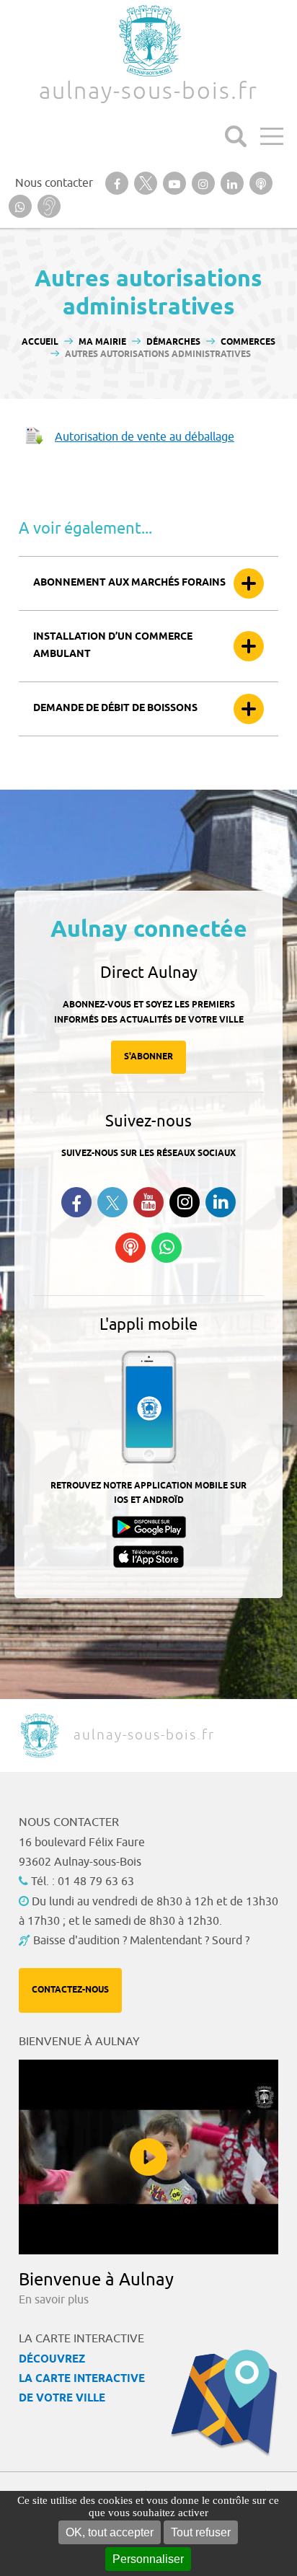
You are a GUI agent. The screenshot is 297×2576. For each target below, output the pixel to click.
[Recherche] (236, 136)
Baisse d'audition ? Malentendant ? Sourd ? (141, 1941)
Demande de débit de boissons (115, 709)
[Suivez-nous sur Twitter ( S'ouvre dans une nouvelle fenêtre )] (112, 1203)
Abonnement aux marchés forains (129, 583)
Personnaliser (148, 2559)
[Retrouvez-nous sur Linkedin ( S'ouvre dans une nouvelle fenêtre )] (221, 1202)
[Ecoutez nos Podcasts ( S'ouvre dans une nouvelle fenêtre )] (130, 1248)
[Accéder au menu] (272, 136)
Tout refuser (201, 2532)
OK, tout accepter (110, 2532)
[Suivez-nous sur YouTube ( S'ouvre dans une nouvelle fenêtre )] (148, 1202)
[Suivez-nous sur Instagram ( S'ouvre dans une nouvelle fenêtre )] (185, 1202)
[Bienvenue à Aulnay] (148, 2157)
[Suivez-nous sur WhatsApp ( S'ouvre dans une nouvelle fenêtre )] (167, 1248)
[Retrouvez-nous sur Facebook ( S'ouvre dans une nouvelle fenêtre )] (76, 1202)
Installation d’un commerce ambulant (113, 646)
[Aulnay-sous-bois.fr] (148, 41)
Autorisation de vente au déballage (145, 437)
